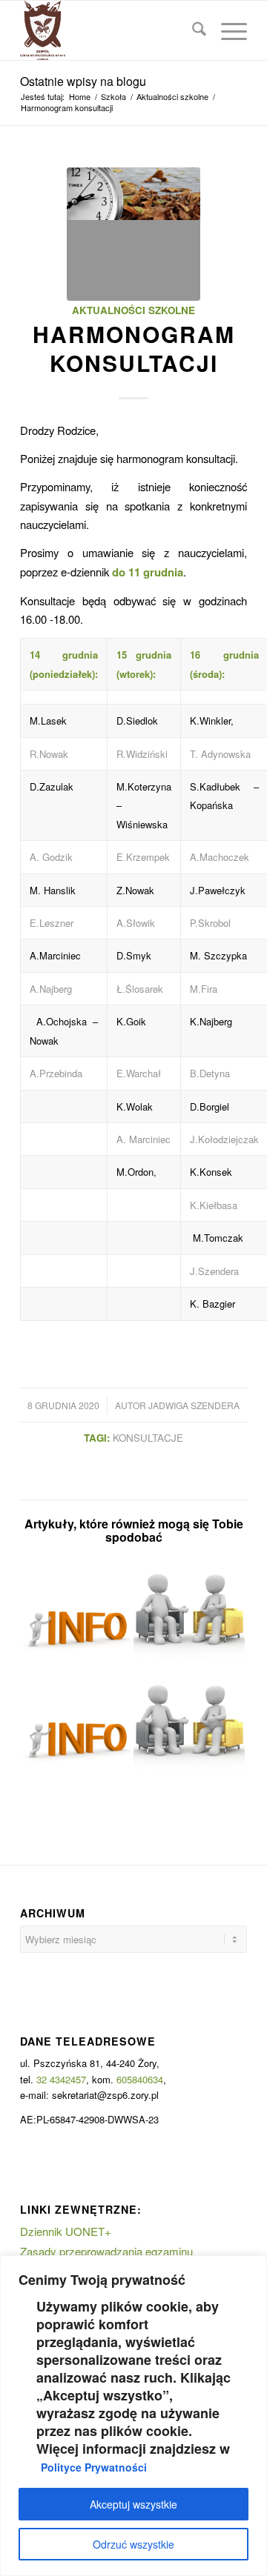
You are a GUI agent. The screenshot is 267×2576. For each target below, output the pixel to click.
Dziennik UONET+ (66, 2231)
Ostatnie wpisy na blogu (83, 81)
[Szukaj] (192, 30)
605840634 (140, 2079)
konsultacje (148, 1438)
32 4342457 (61, 2079)
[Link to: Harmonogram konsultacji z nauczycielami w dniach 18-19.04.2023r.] (76, 1725)
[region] (133, 2416)
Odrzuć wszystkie (133, 2544)
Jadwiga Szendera (194, 1405)
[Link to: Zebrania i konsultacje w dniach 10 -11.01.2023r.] (189, 1614)
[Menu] (227, 30)
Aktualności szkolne (133, 310)
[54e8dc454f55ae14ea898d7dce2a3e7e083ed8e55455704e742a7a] (133, 234)
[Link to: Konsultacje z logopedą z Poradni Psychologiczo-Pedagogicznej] (76, 1614)
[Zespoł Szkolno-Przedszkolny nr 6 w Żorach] (111, 30)
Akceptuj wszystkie (133, 2504)
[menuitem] (192, 30)
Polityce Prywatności (94, 2467)
